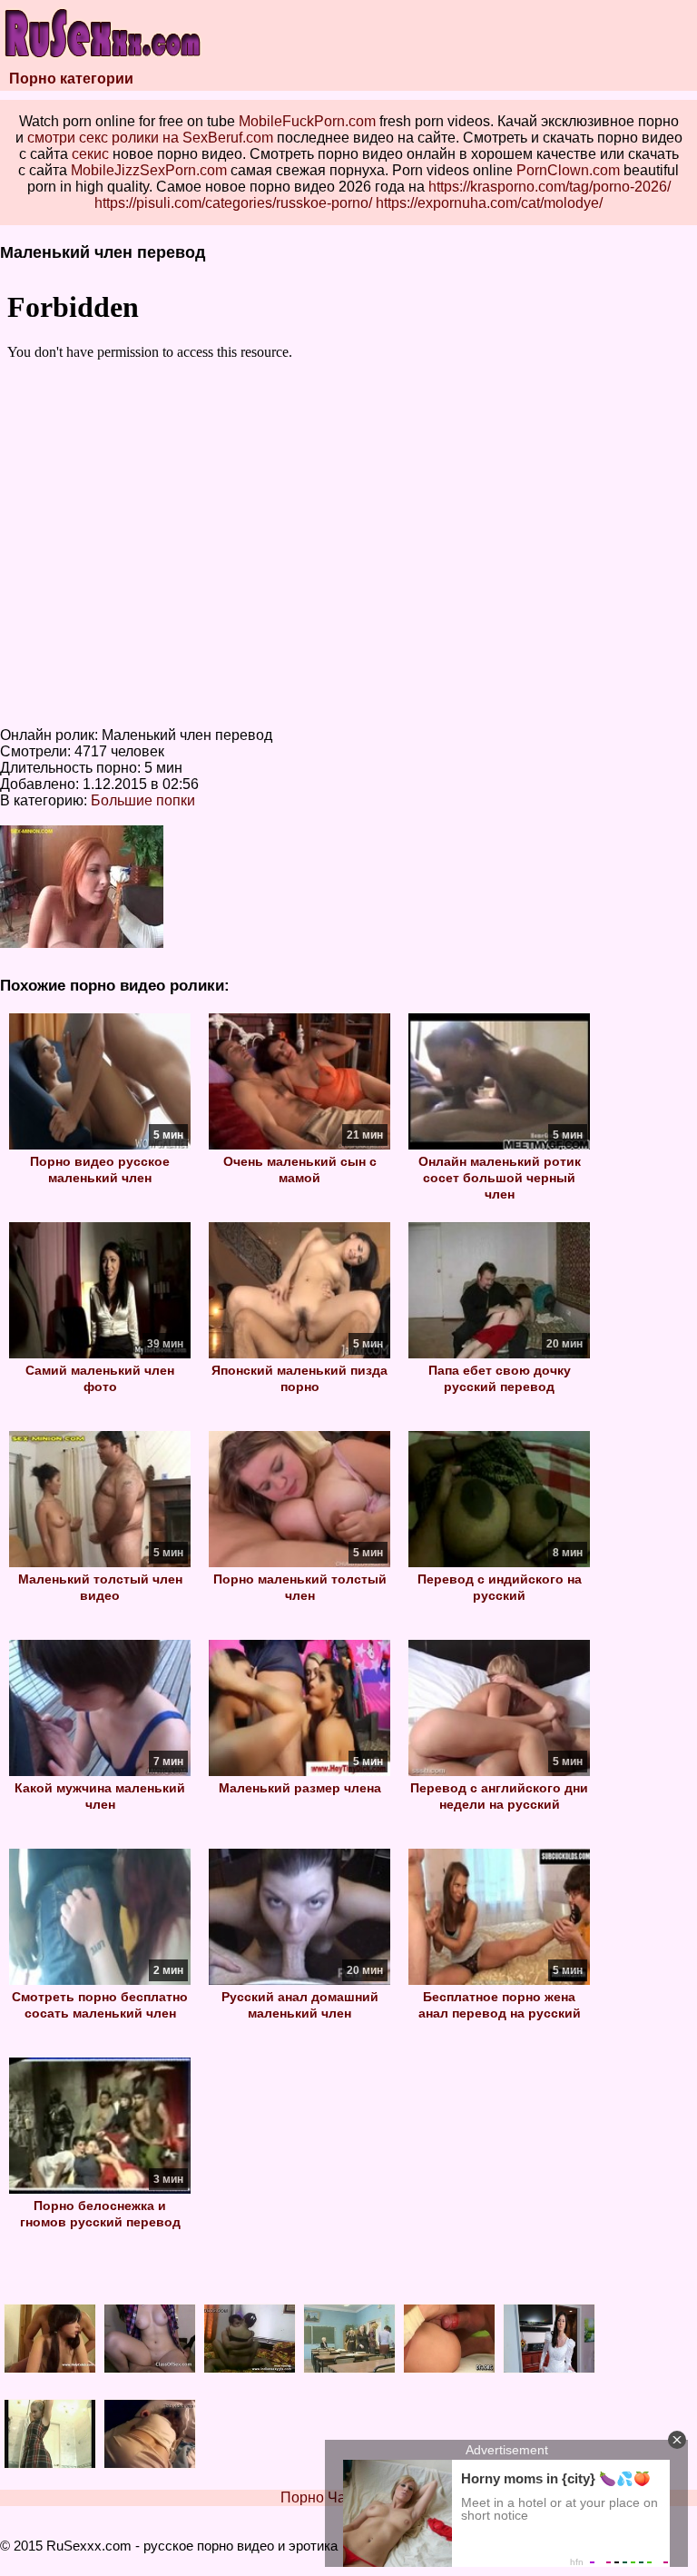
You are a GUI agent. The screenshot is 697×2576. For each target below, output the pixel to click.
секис (90, 154)
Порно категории (71, 79)
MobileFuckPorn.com (307, 121)
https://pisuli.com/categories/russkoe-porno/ (233, 203)
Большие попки (143, 800)
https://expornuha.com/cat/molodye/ (489, 203)
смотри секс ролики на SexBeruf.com (150, 138)
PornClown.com (568, 170)
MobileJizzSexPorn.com (149, 170)
